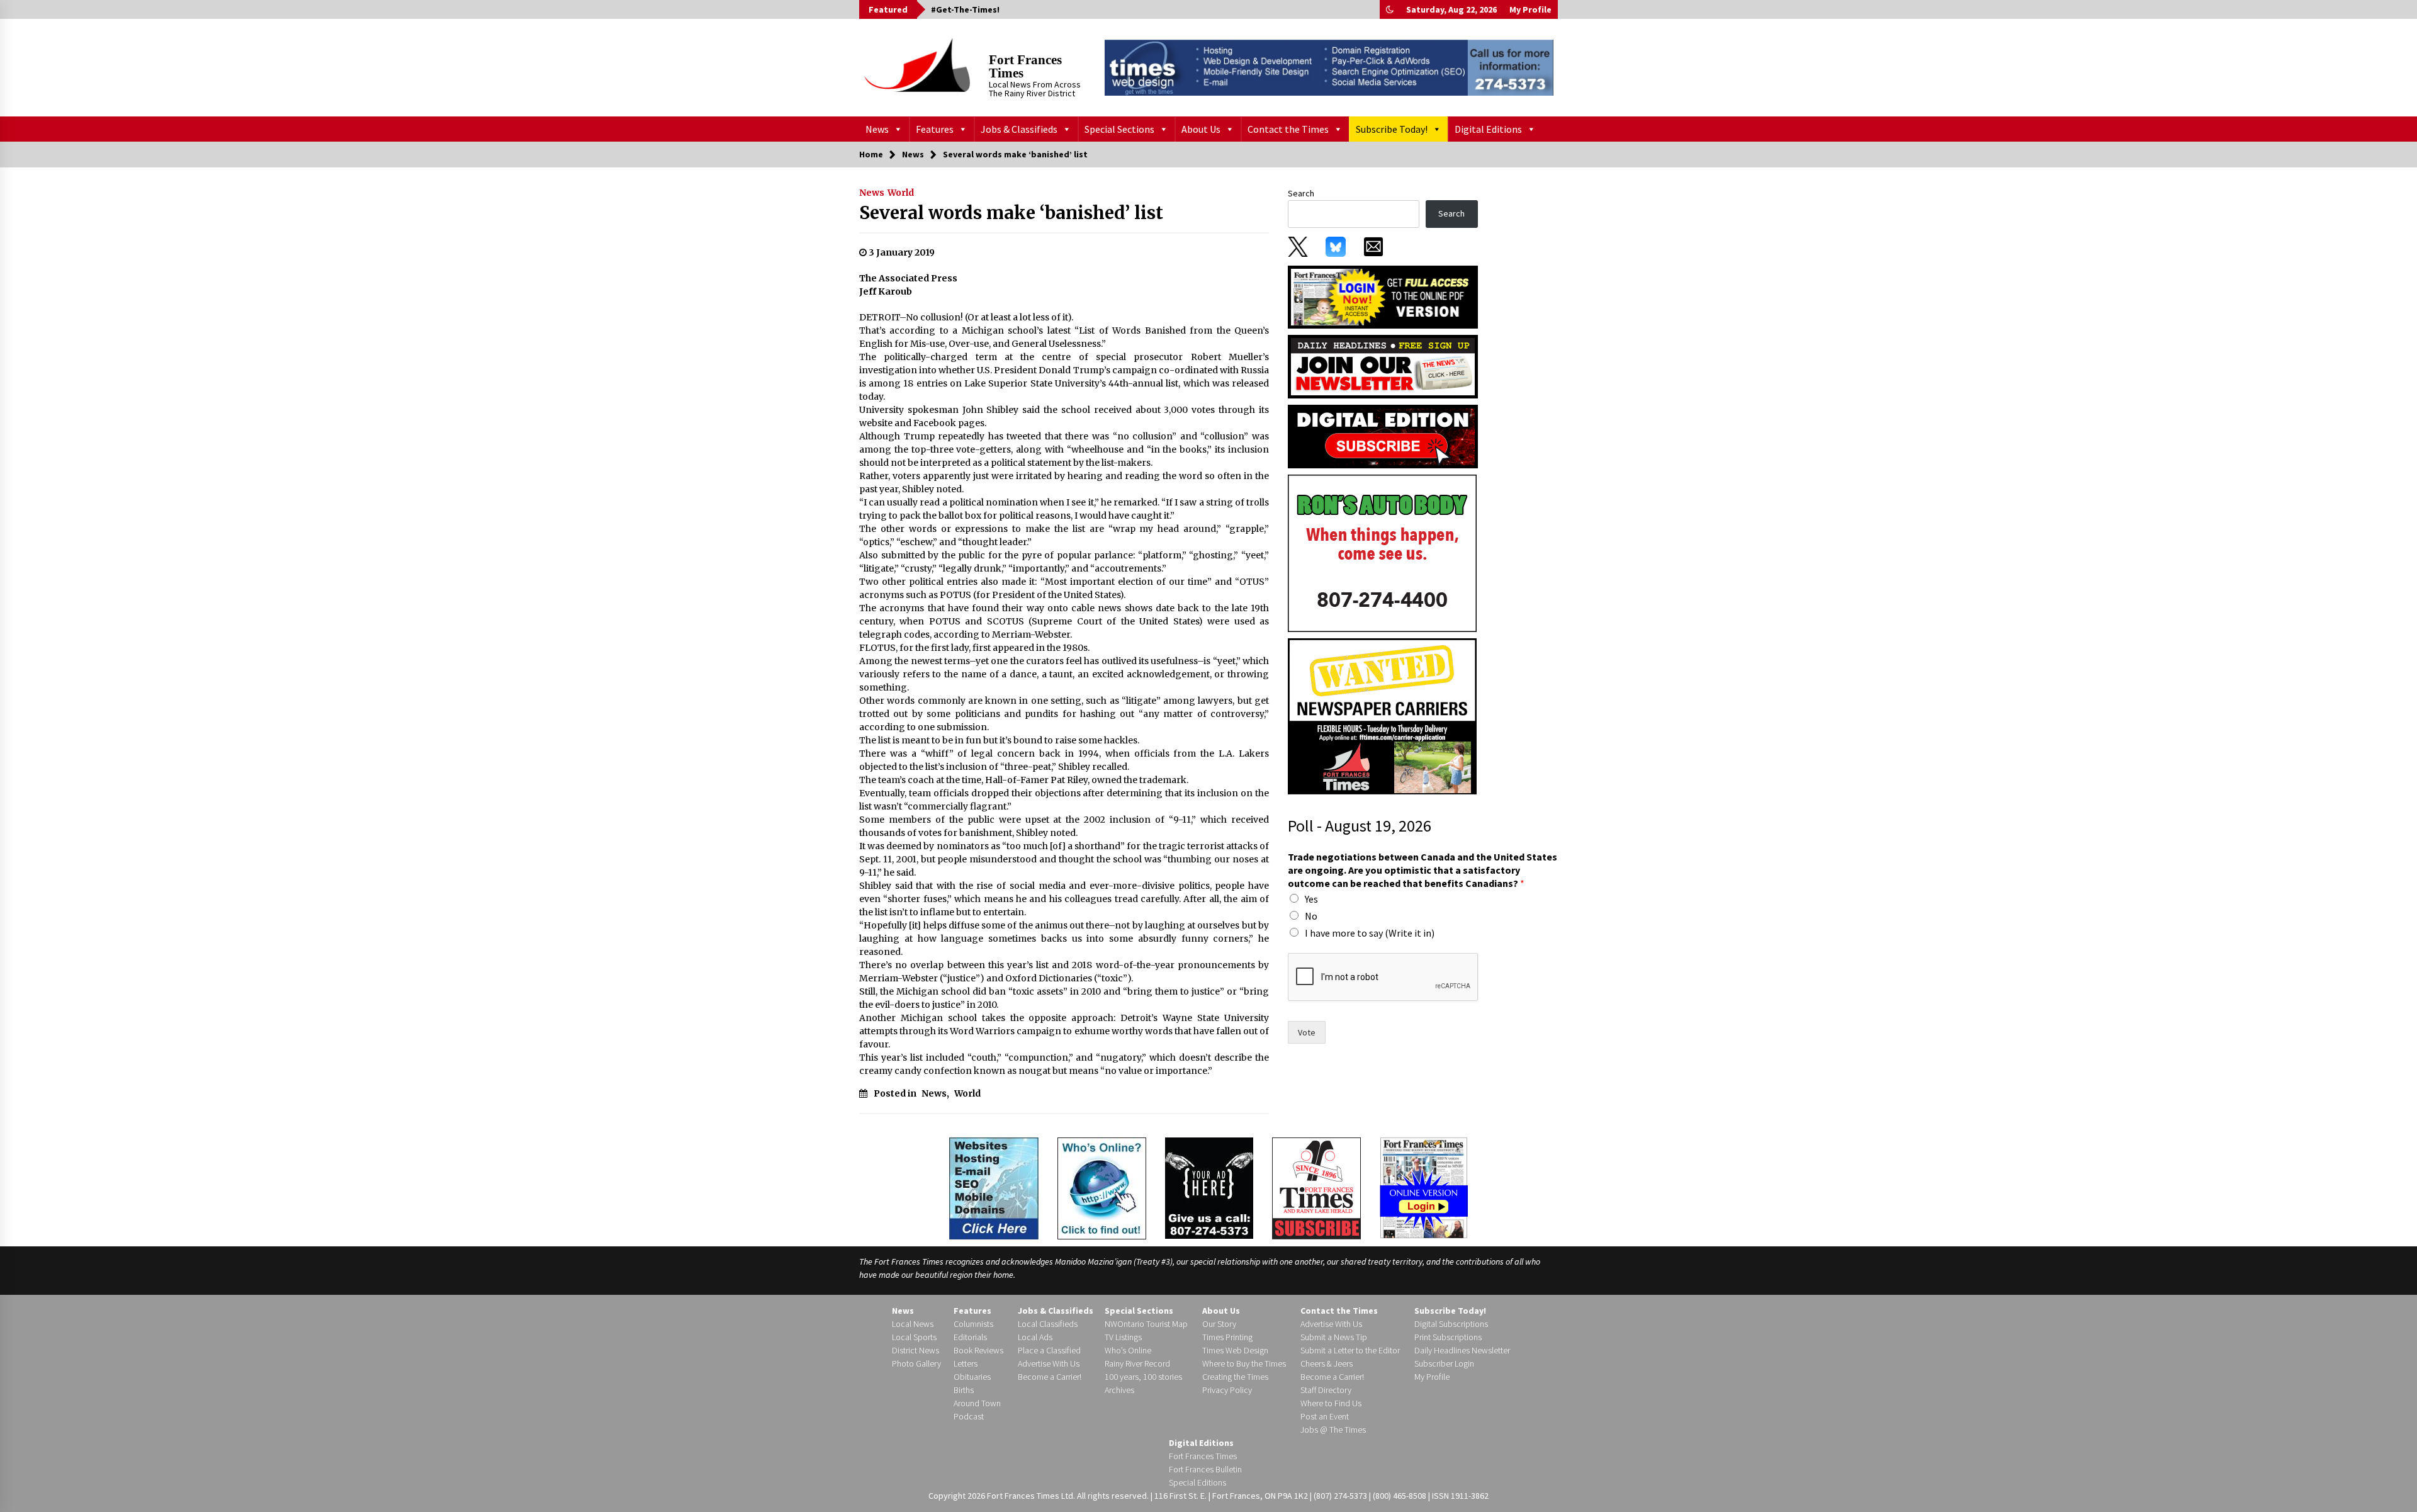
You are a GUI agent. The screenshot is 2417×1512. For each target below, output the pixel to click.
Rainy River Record (1137, 1363)
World (901, 193)
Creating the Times (1235, 1377)
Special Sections (1119, 129)
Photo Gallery (916, 1363)
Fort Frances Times (1025, 66)
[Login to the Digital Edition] (1424, 1187)
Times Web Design (1235, 1350)
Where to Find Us (1331, 1403)
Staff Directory (1326, 1390)
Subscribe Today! (1392, 129)
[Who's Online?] (1102, 1187)
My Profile (1530, 9)
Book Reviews (978, 1350)
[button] (1390, 9)
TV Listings (1123, 1337)
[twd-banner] (1329, 67)
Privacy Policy (1227, 1390)
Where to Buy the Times (1244, 1363)
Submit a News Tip (1334, 1337)
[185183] (1382, 553)
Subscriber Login (1444, 1363)
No (1311, 916)
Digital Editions (1488, 129)
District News (916, 1350)
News (877, 129)
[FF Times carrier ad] (1382, 716)
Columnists (973, 1324)
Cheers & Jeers (1327, 1363)
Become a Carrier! (1050, 1377)
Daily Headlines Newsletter (1462, 1350)
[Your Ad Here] (1209, 1188)
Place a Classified (1049, 1350)
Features (935, 129)
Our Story (1219, 1324)
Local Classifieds (1048, 1324)
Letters (966, 1363)
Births (964, 1390)
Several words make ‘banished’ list (1011, 213)
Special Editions (1197, 1482)
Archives (1119, 1390)
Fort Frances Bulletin (1205, 1469)
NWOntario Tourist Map (1146, 1324)
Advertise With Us (1049, 1363)
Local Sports (914, 1337)
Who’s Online (1128, 1350)
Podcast (969, 1416)
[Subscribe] (1316, 1188)
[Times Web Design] (994, 1187)
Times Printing (1227, 1337)
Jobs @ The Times (1333, 1430)
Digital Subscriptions (1451, 1324)
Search (1301, 193)
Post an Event (1325, 1416)
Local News (913, 1324)
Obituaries (972, 1377)
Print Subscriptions (1448, 1337)
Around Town (977, 1403)
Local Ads (1035, 1337)
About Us (1201, 129)
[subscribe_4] (1383, 366)
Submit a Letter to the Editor (1350, 1350)
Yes (1311, 899)
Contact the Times (1288, 129)
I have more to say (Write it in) (1370, 933)
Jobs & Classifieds (1019, 129)
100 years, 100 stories (1143, 1377)
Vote (1307, 1032)
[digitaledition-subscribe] (1383, 436)
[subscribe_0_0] (1383, 296)
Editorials (970, 1337)
